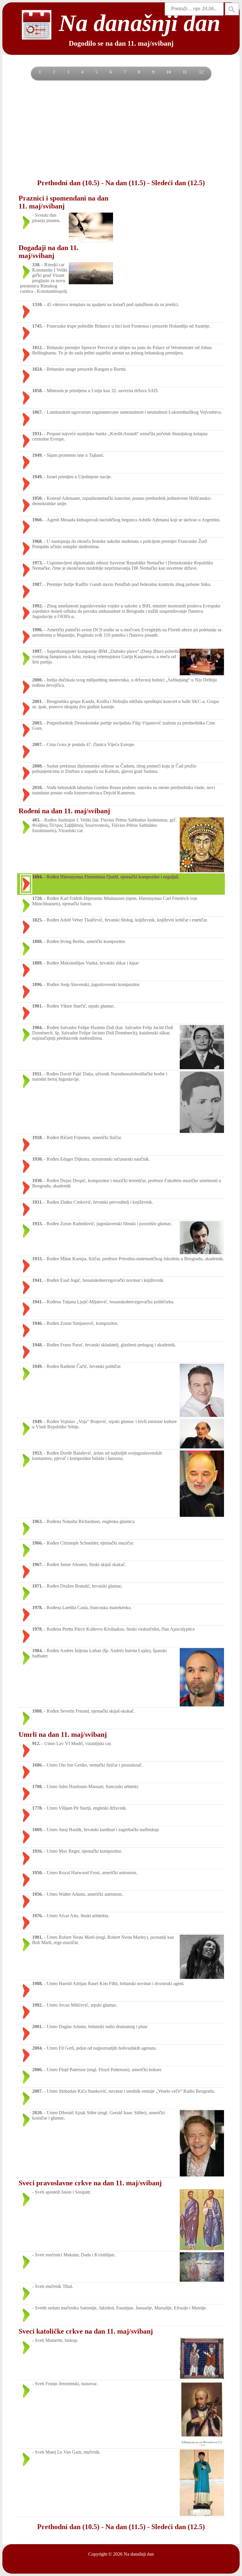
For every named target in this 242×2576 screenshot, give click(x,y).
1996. (37, 630)
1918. (37, 1137)
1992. (37, 606)
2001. (37, 701)
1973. (37, 563)
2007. (37, 744)
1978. (37, 1607)
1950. (37, 498)
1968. (37, 541)
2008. (37, 766)
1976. (37, 1916)
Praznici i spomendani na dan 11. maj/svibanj (63, 202)
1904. (37, 1027)
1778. (37, 1808)
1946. (37, 1323)
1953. (37, 1453)
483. (36, 820)
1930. (37, 1159)
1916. (37, 1851)
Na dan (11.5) (125, 183)
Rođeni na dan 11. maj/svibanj (64, 811)
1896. (37, 984)
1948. (37, 1345)
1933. (37, 1224)
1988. (37, 1711)
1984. (37, 1651)
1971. (37, 1586)
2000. (37, 680)
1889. (37, 963)
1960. (37, 520)
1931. (37, 434)
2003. (37, 723)
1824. (37, 369)
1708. (37, 1786)
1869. (37, 1830)
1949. (37, 455)
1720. (37, 898)
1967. (37, 1564)
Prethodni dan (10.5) (68, 183)
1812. (37, 348)
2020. (37, 2113)
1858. (37, 391)
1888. (37, 941)
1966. (37, 1543)
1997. (37, 651)
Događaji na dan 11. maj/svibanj (49, 252)
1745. (37, 326)
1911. (37, 1074)
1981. (37, 1937)
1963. (37, 1521)
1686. (37, 1765)
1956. (37, 1894)
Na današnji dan (139, 2554)
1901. (37, 1006)
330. (36, 265)
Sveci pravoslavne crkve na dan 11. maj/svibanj (90, 2183)
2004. (37, 2048)
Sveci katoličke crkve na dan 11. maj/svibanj (86, 2331)
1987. (37, 584)
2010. (37, 787)
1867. (37, 412)
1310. (37, 304)
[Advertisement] (121, 129)
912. (36, 1743)
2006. (37, 2070)
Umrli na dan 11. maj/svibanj (63, 1734)
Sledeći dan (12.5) (178, 183)
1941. (37, 1280)
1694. (37, 877)
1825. (37, 920)
